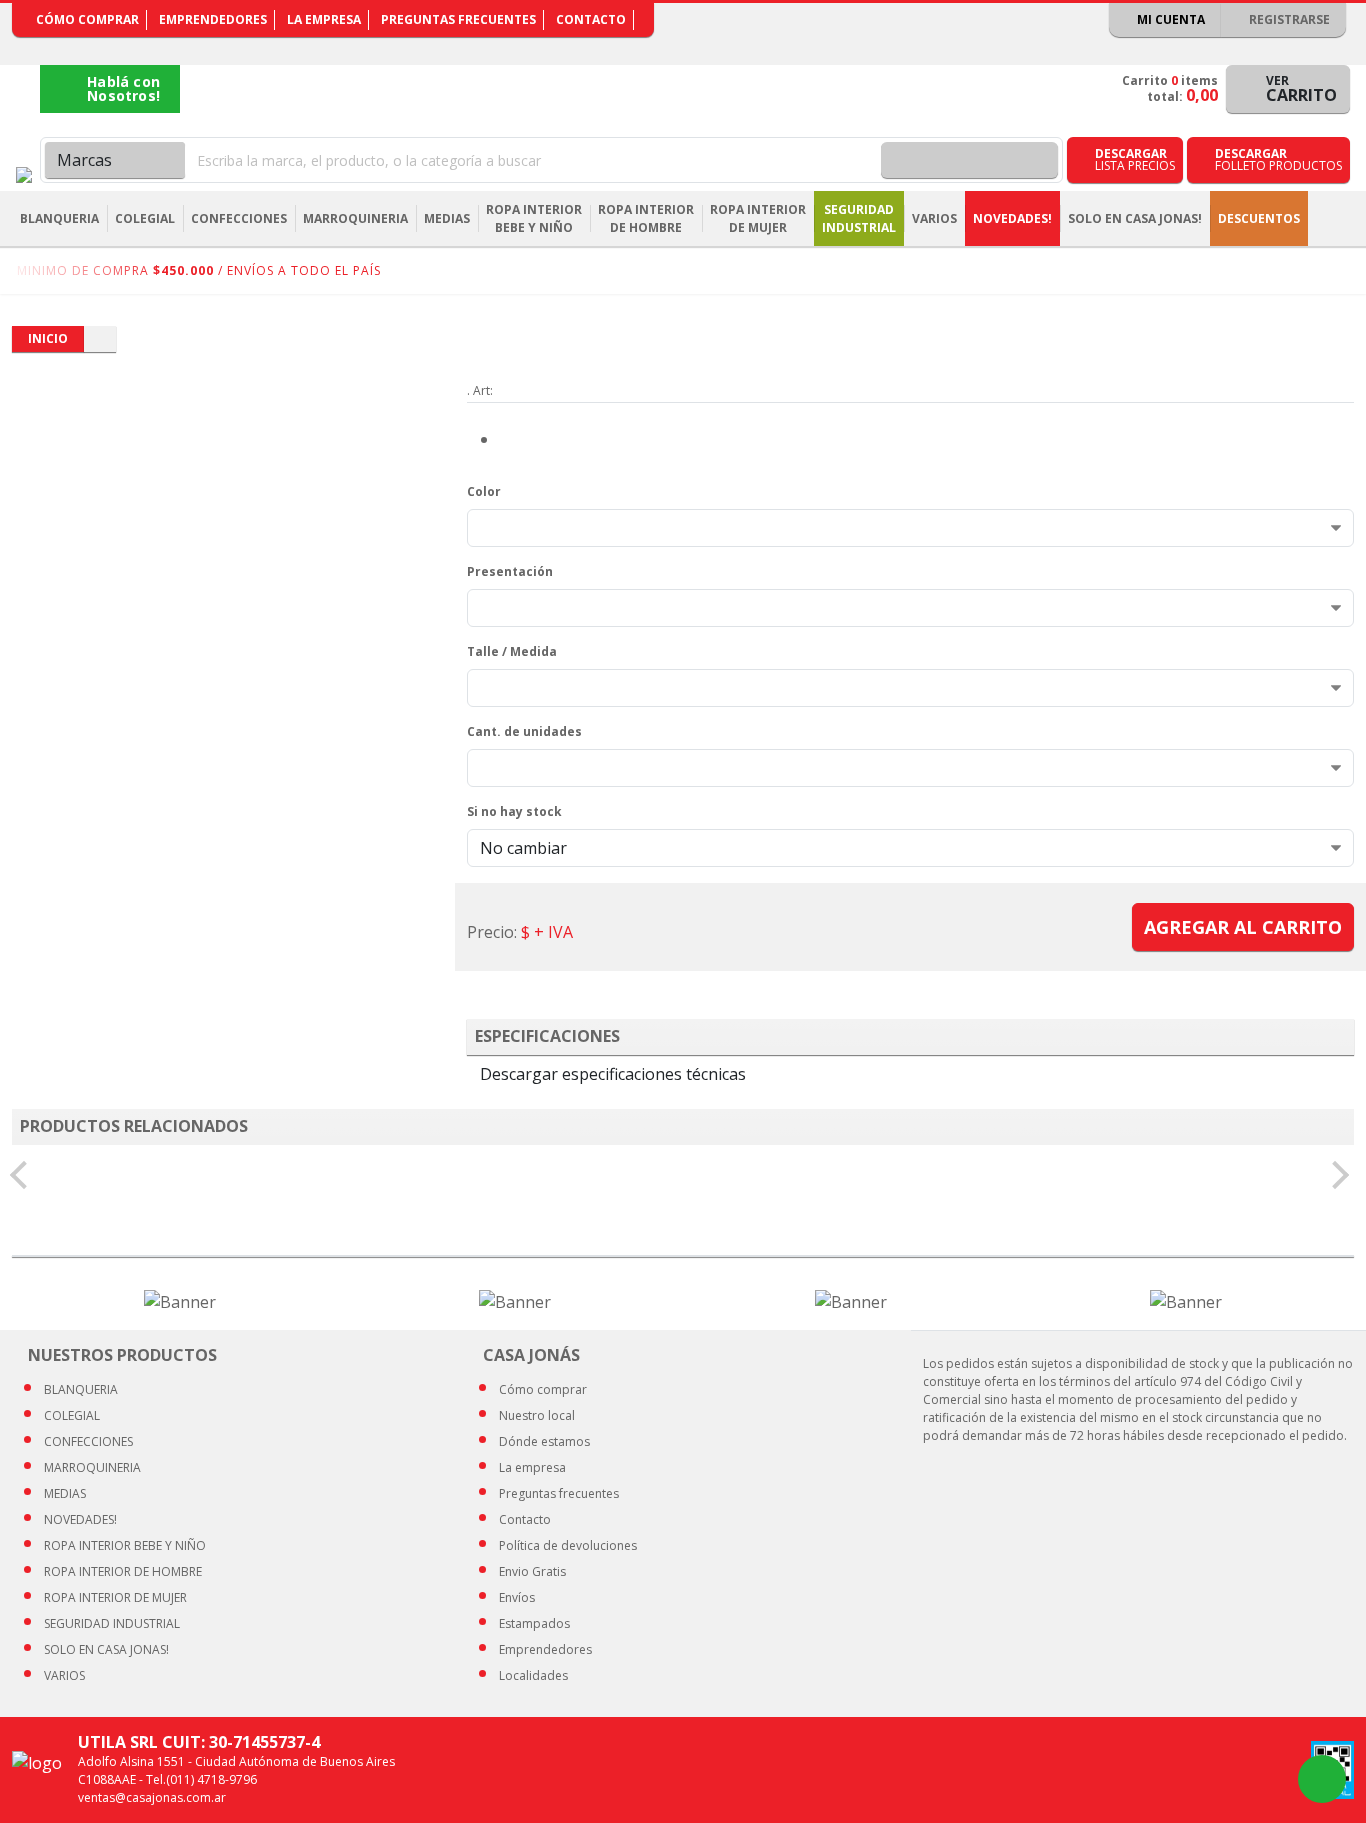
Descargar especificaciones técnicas (613, 1074)
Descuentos (1259, 218)
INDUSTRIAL (112, 1623)
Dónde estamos (544, 1441)
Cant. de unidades (524, 731)
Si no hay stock (514, 811)
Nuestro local (537, 1415)
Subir (1298, 1779)
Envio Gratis (532, 1571)
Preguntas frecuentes (458, 19)
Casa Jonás (24, 175)
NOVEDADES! (1012, 218)
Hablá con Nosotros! (123, 88)
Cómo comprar (87, 19)
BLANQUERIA (81, 1389)
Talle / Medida (512, 651)
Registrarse (1288, 19)
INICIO (48, 338)
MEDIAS (65, 1493)
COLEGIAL (72, 1415)
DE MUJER (115, 1597)
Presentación (510, 571)
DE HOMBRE (123, 1571)
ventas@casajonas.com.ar (152, 1797)
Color (484, 491)
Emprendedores (213, 19)
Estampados (534, 1623)
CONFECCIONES (88, 1441)
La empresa (324, 19)
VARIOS (64, 1675)
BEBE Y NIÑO (125, 1545)
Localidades (533, 1675)
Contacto (591, 19)
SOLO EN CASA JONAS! (1135, 218)
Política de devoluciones (568, 1545)
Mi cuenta (1169, 19)
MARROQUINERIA (92, 1467)
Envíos (517, 1597)
